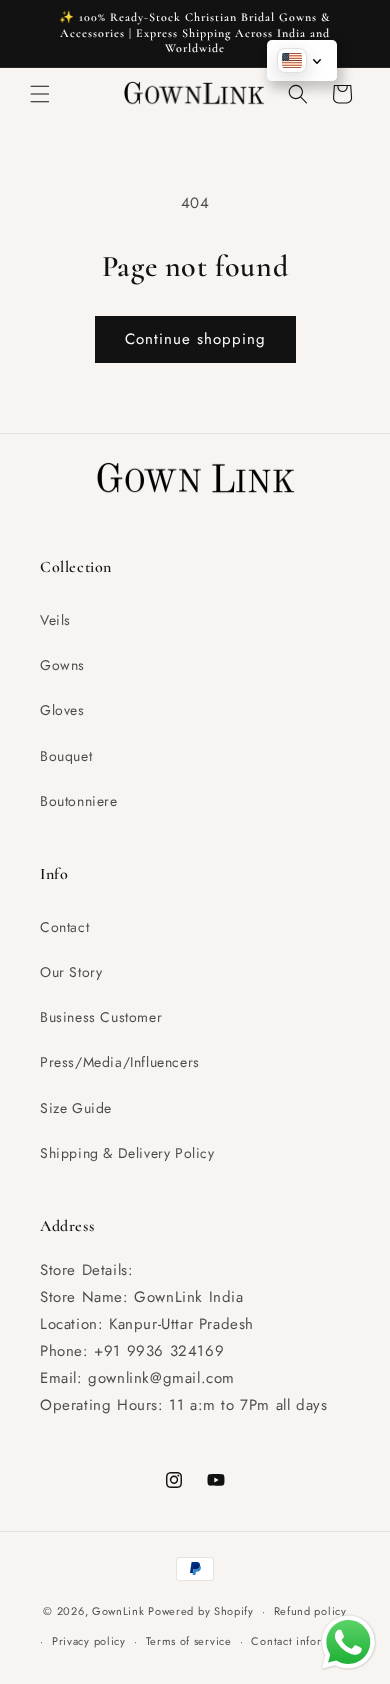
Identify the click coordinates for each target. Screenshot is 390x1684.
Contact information (304, 1641)
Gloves (62, 710)
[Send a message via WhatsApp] (348, 1642)
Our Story (71, 972)
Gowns (62, 665)
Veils (55, 620)
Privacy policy (89, 1641)
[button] (40, 94)
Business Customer (101, 1017)
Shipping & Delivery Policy (127, 1153)
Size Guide (76, 1108)
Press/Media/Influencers (120, 1062)
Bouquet (66, 756)
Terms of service (189, 1641)
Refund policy (310, 1611)
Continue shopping (195, 339)
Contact (64, 927)
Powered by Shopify (201, 1611)
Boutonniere (79, 801)
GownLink (118, 1611)
